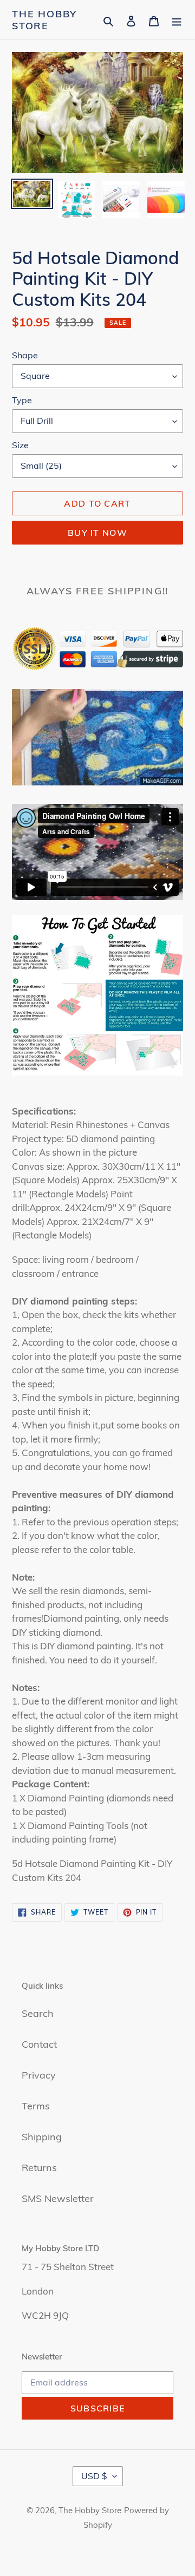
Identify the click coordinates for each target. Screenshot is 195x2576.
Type (22, 400)
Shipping (42, 2137)
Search (38, 2013)
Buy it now (97, 533)
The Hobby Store (44, 20)
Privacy (39, 2075)
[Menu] (177, 20)
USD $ (94, 2476)
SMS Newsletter (58, 2198)
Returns (39, 2168)
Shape (25, 355)
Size (20, 445)
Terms (36, 2106)
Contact (39, 2044)
